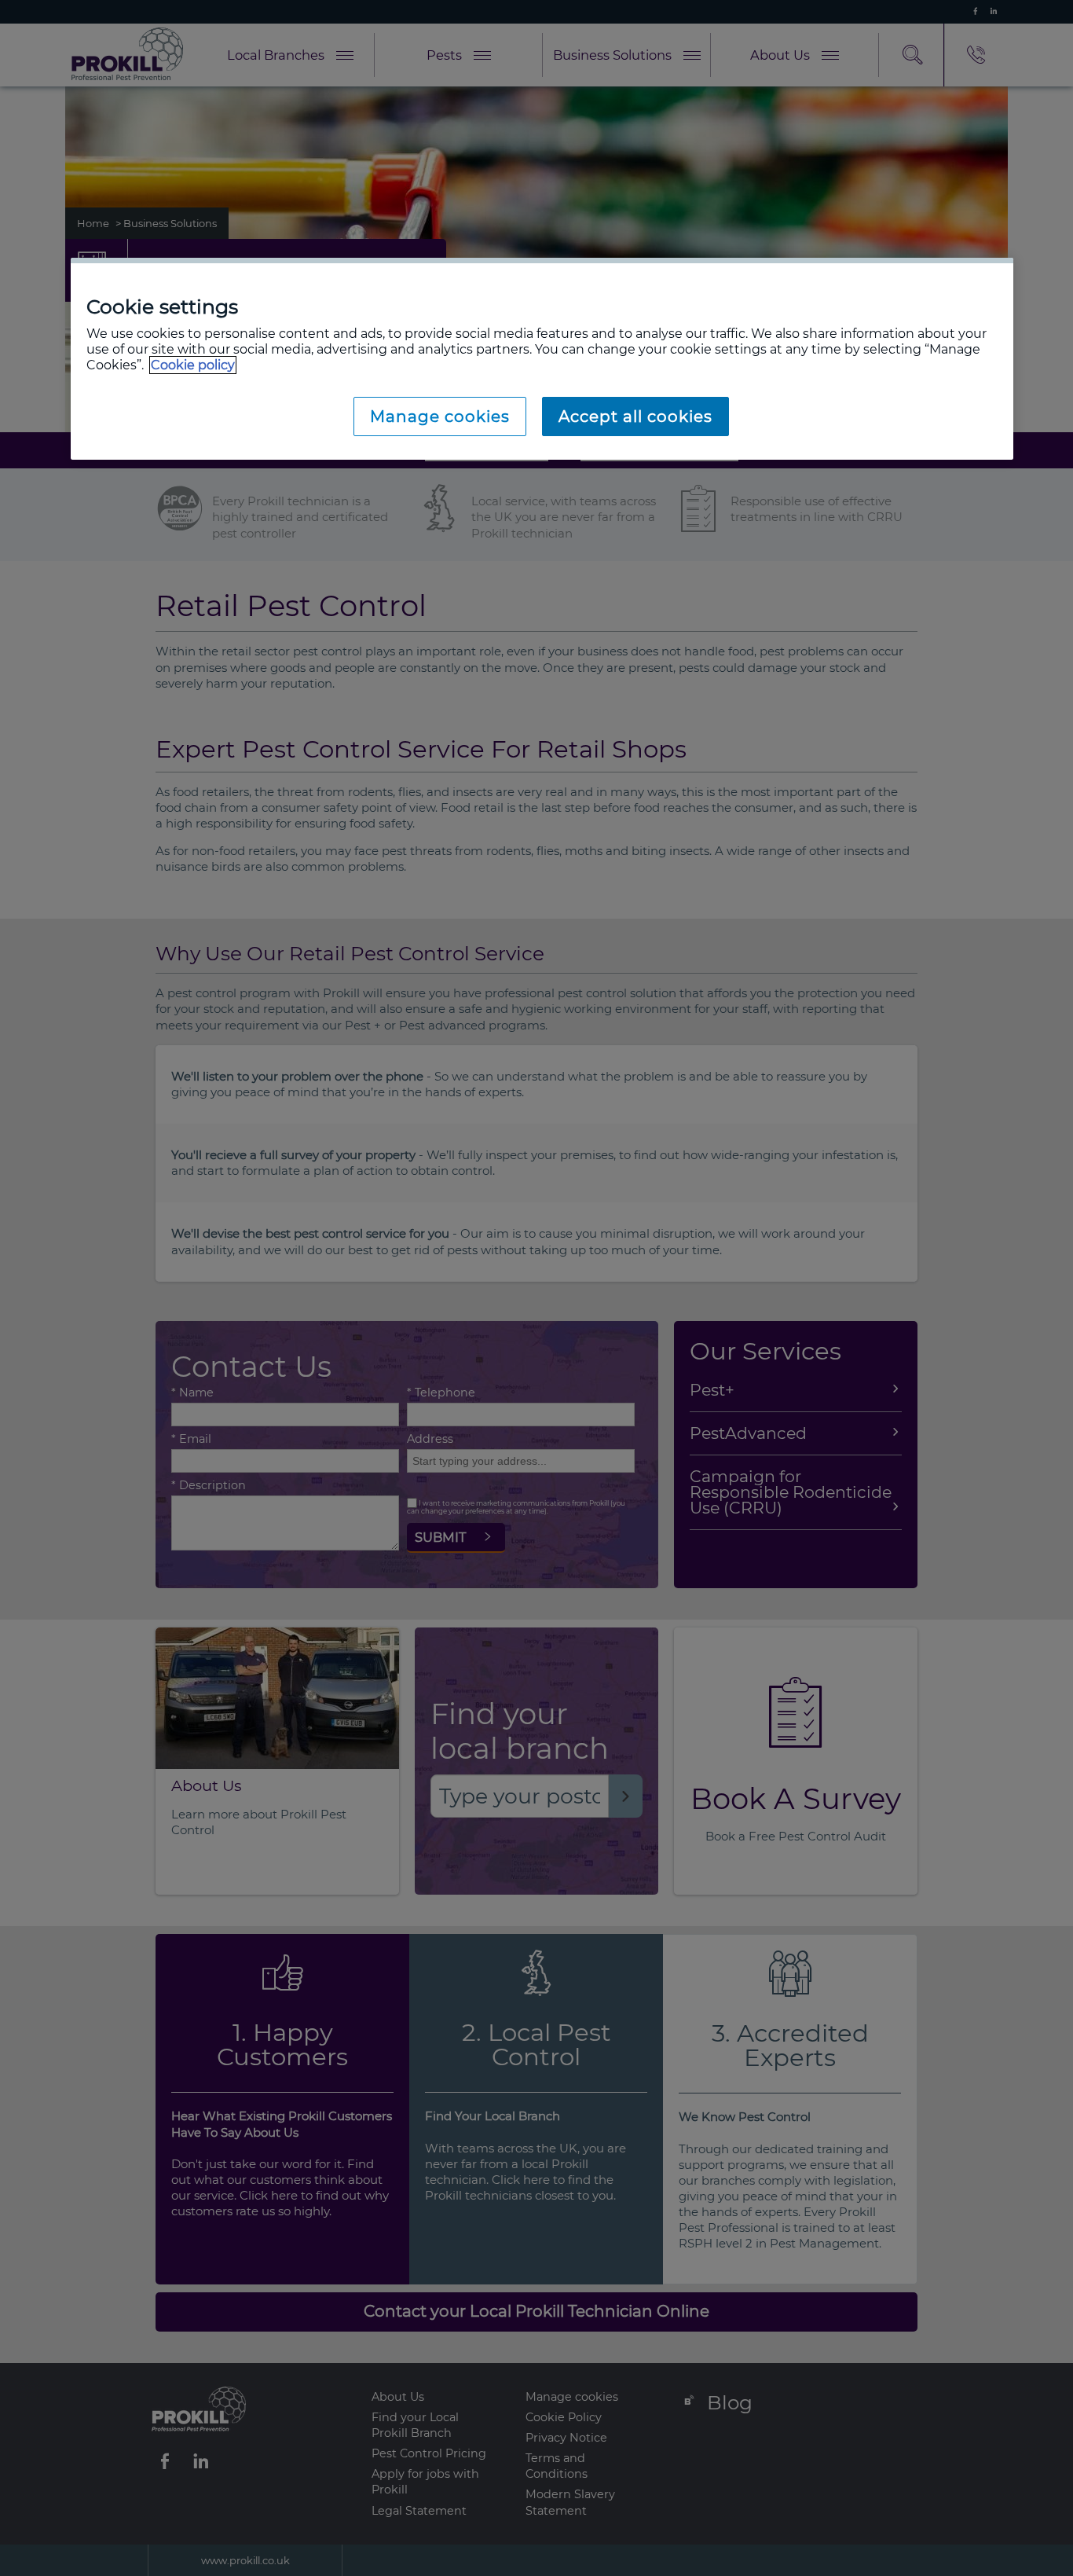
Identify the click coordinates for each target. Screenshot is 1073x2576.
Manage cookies (440, 416)
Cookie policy (193, 365)
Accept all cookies (635, 416)
